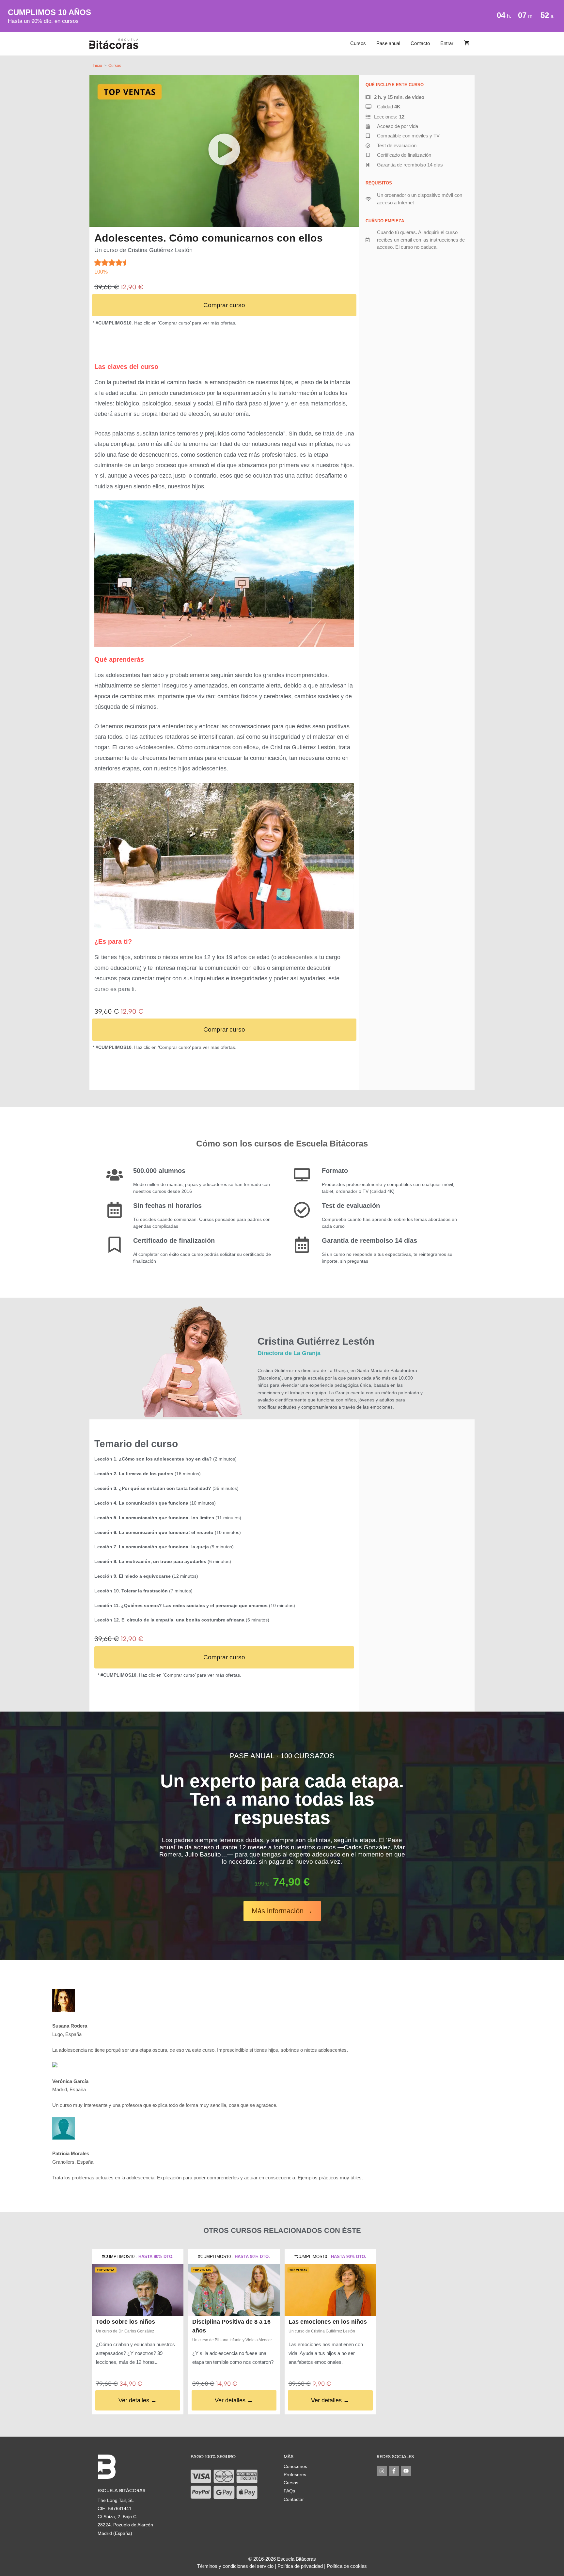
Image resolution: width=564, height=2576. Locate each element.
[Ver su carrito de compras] (467, 43)
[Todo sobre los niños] (138, 2290)
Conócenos (295, 2466)
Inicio (97, 66)
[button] (224, 151)
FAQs (289, 2491)
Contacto (420, 43)
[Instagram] (382, 2471)
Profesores (295, 2474)
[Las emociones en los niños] (330, 2290)
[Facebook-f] (394, 2471)
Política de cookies (347, 2566)
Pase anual (388, 43)
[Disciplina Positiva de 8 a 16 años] (234, 2290)
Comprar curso (224, 305)
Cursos (358, 43)
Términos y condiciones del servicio (235, 2566)
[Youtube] (406, 2471)
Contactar (294, 2499)
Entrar (447, 43)
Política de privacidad (300, 2566)
